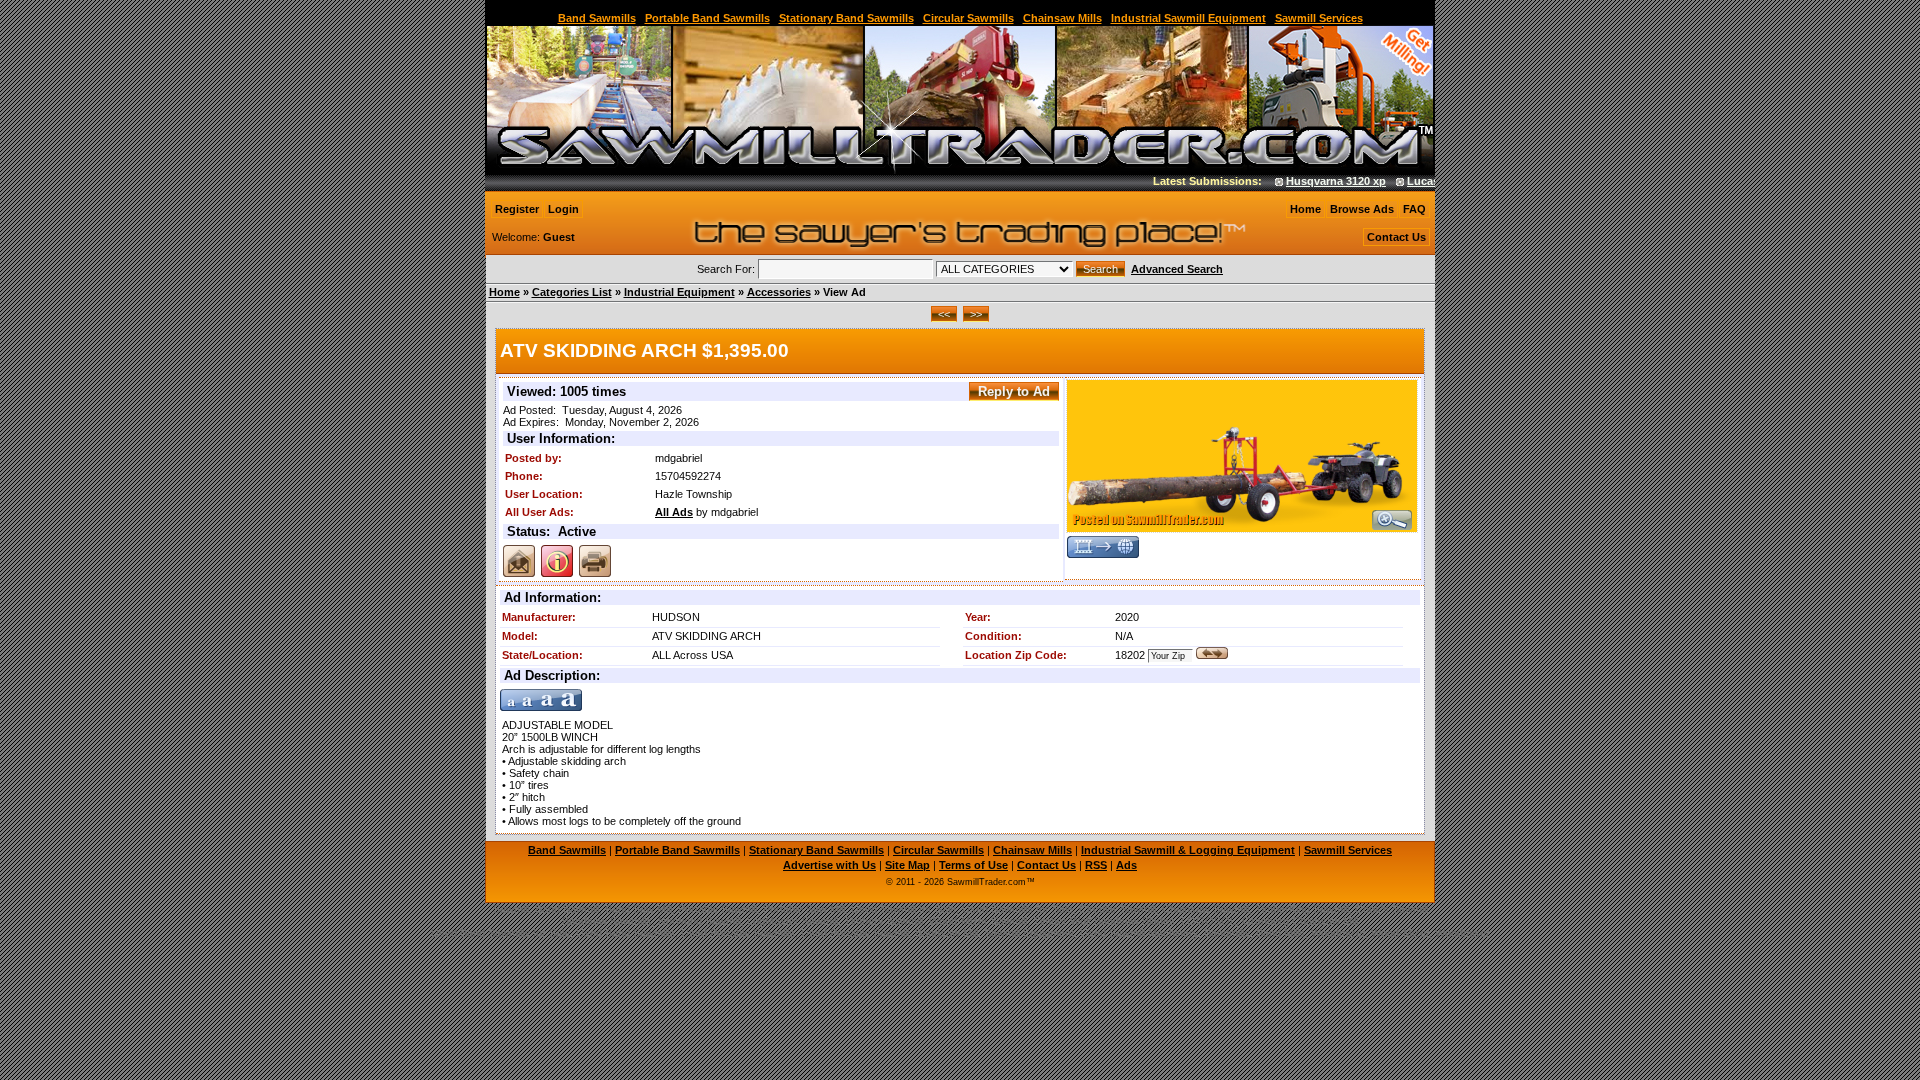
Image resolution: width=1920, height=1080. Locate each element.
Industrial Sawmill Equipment (1188, 18)
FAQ (1414, 209)
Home (1305, 209)
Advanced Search (1177, 269)
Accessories (779, 292)
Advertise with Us (829, 865)
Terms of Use (973, 865)
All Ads (674, 512)
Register (517, 209)
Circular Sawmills (968, 18)
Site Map (907, 865)
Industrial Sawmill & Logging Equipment (1188, 850)
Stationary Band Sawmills (846, 18)
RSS (1096, 865)
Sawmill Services (1319, 18)
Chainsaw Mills (1062, 18)
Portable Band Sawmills (707, 18)
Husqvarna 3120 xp (1319, 181)
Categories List (572, 292)
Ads (1126, 865)
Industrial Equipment (679, 292)
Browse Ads (1362, 209)
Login (563, 209)
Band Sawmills (597, 18)
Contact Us (1396, 237)
